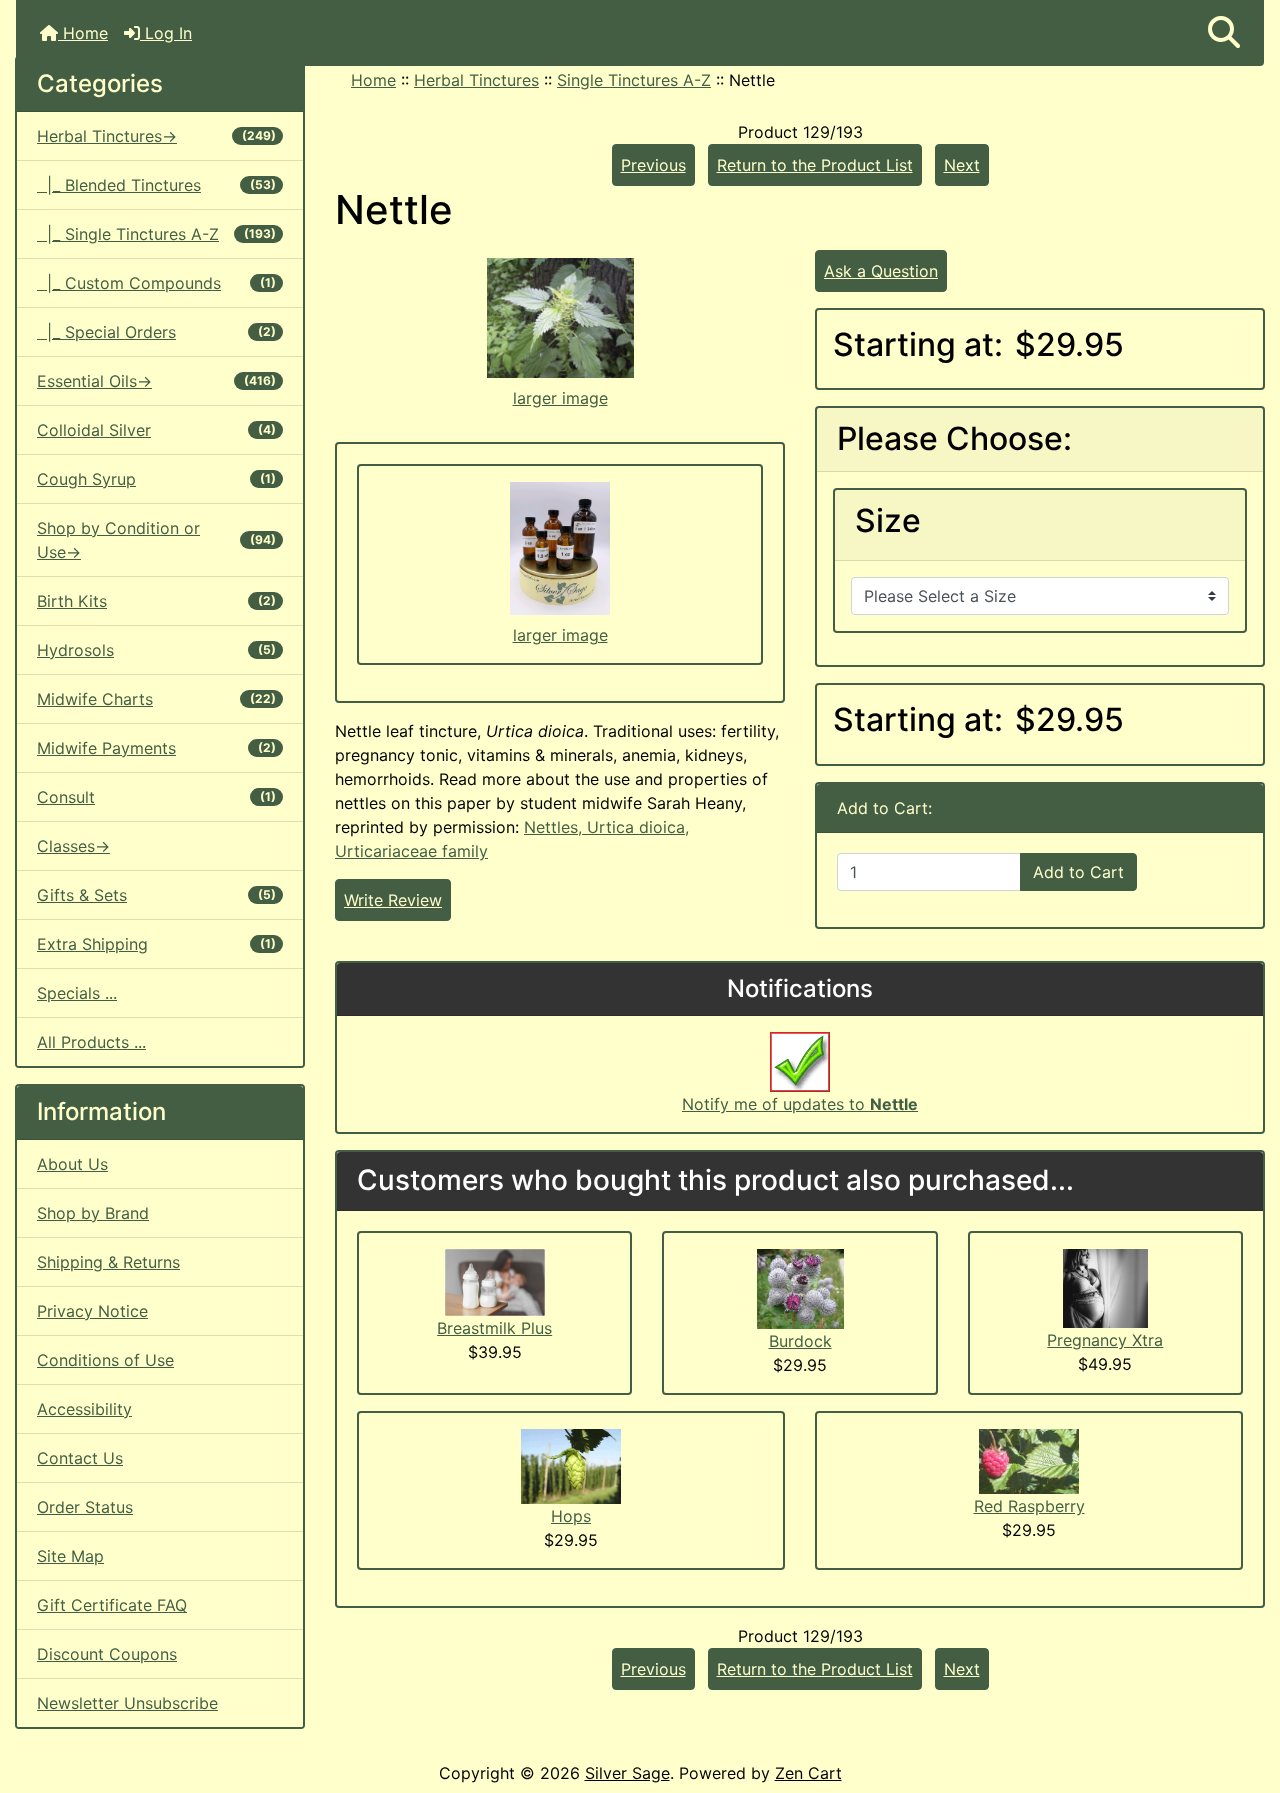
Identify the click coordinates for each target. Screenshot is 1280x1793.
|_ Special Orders (156, 332)
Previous (653, 165)
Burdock (800, 1341)
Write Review (393, 900)
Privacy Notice (92, 1311)
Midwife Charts (156, 699)
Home (83, 33)
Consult (156, 797)
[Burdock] (800, 1287)
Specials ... (77, 993)
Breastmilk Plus (494, 1328)
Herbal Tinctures (476, 80)
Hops (571, 1516)
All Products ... (91, 1042)
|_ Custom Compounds (156, 283)
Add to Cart (1078, 872)
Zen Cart (808, 1773)
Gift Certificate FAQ (112, 1605)
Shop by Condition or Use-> (156, 540)
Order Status (85, 1507)
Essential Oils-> (156, 381)
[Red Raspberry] (1029, 1460)
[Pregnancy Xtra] (1105, 1287)
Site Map (70, 1556)
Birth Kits (156, 601)
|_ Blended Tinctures (156, 185)
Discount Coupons (107, 1654)
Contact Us (80, 1458)
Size (888, 521)
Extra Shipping (156, 944)
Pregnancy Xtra (1105, 1340)
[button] (1224, 33)
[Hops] (571, 1465)
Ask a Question (881, 271)
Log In (166, 33)
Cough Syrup (156, 479)
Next (962, 165)
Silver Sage (627, 1773)
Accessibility (84, 1409)
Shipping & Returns (108, 1262)
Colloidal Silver (156, 430)
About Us (72, 1164)
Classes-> (73, 846)
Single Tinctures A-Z (634, 80)
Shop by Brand (93, 1213)
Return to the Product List (815, 165)
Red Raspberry (1029, 1506)
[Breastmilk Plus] (495, 1281)
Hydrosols (156, 650)
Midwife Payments (156, 748)
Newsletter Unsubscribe (127, 1703)
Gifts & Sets (156, 895)
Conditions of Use (105, 1360)
